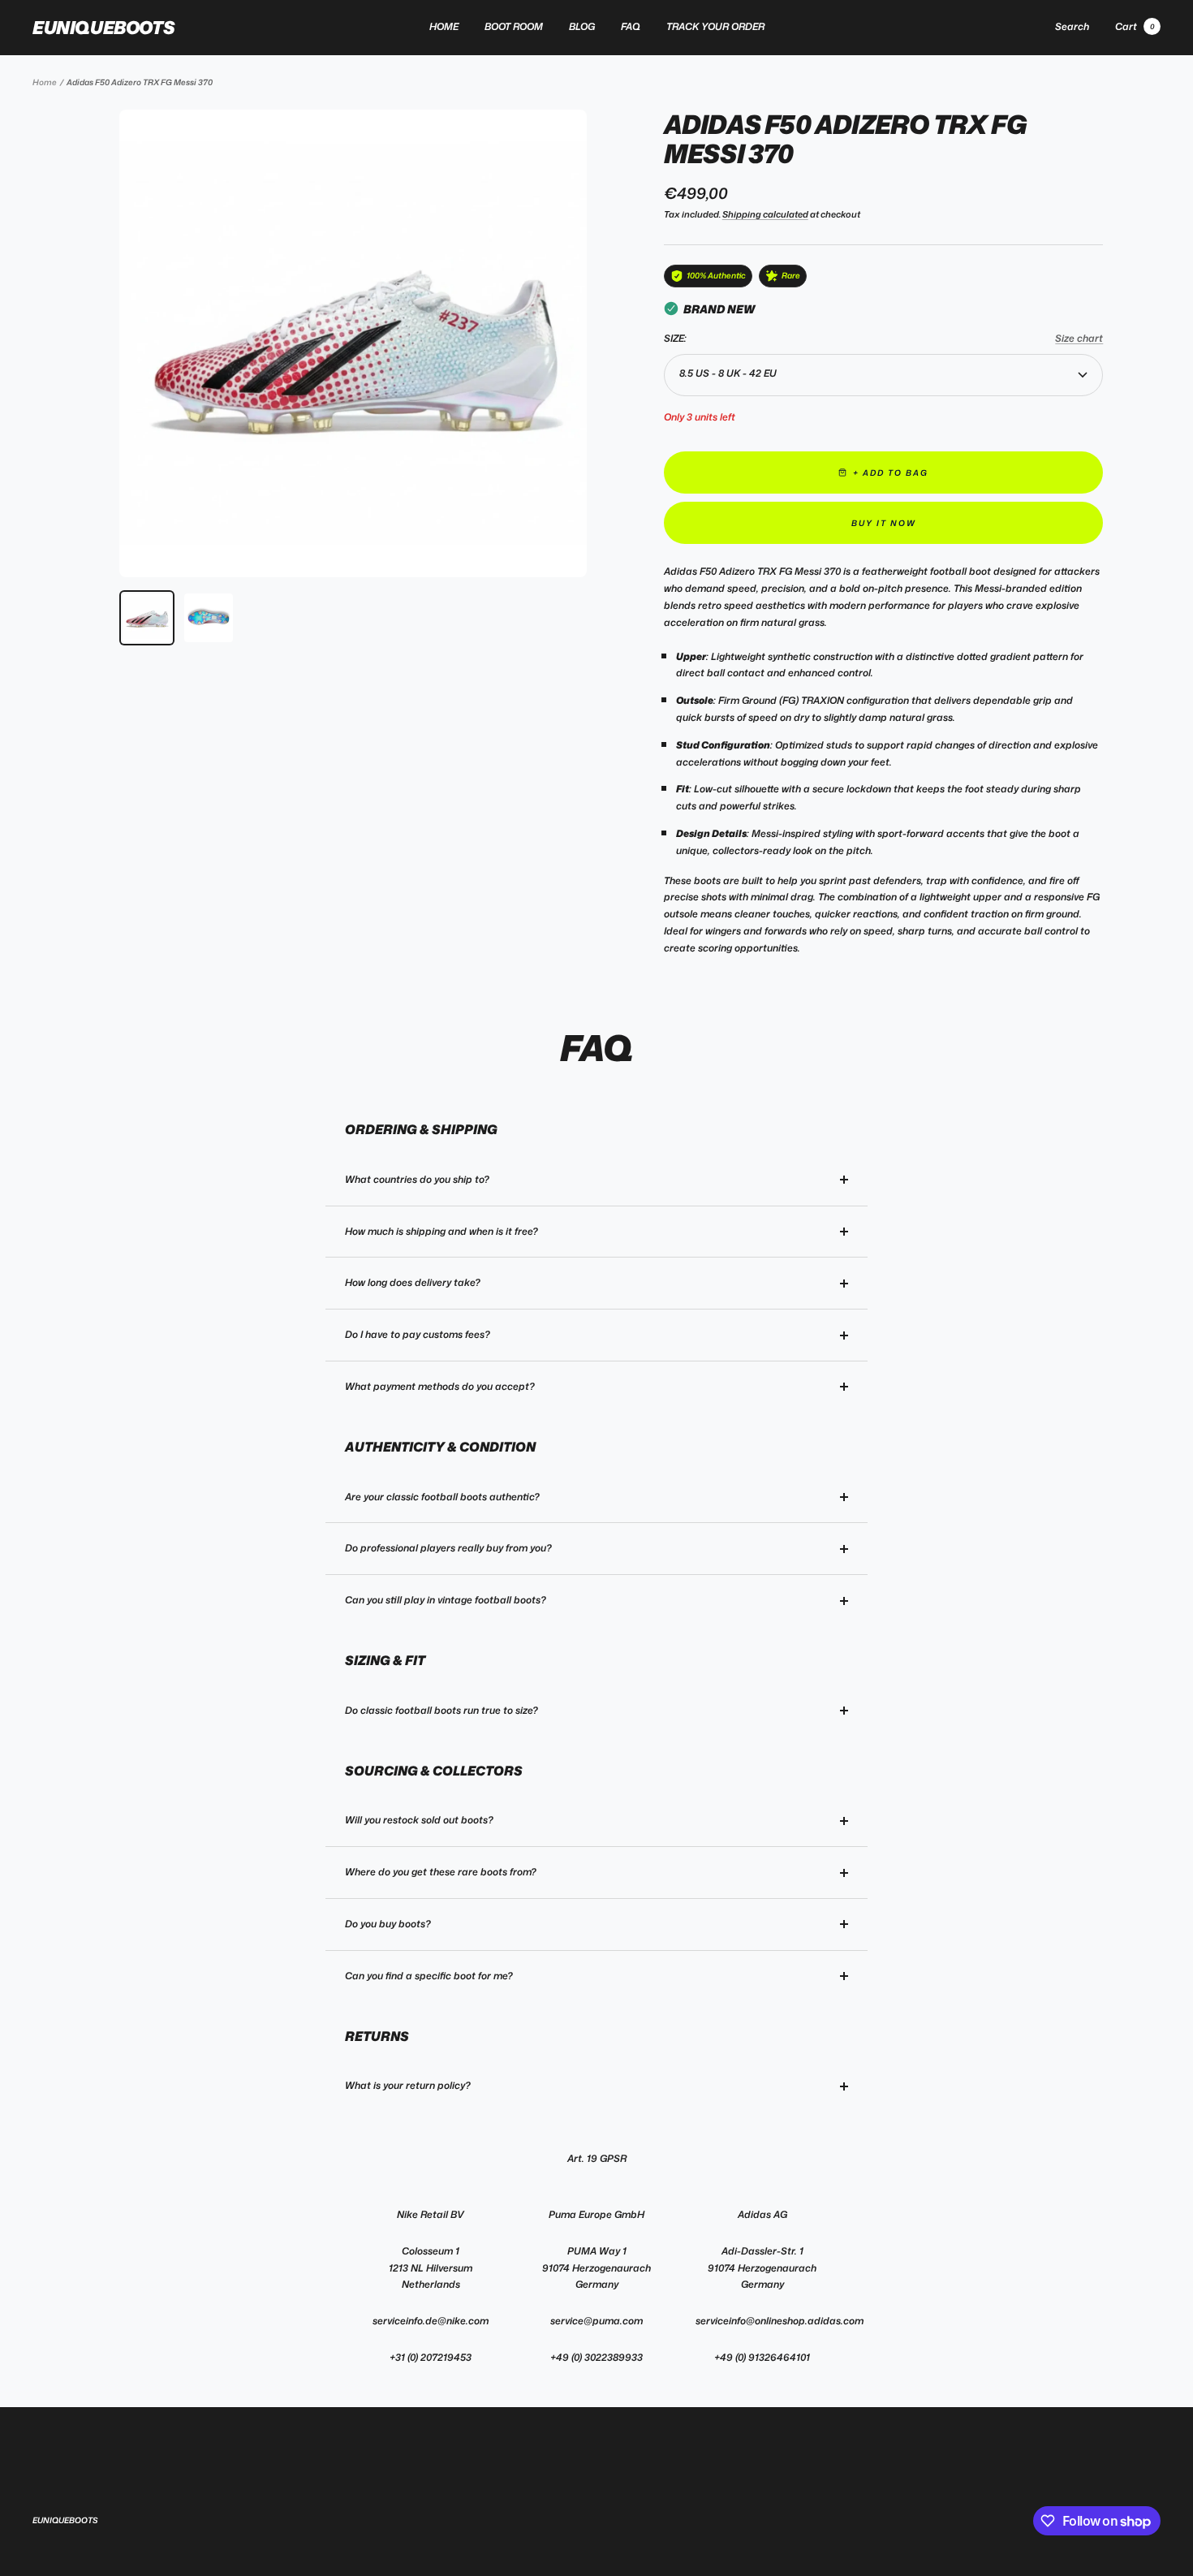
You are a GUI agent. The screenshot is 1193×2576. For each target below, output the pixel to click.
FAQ (631, 26)
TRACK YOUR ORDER (715, 26)
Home (45, 82)
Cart (1135, 26)
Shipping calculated (765, 214)
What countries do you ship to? (417, 1179)
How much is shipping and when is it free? (441, 1231)
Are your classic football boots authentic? (442, 1497)
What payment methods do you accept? (440, 1386)
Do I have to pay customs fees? (418, 1334)
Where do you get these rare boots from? (441, 1872)
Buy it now (884, 523)
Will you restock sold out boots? (419, 1820)
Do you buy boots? (388, 1924)
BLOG (582, 26)
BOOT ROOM (514, 26)
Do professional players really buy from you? (448, 1548)
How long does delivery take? (413, 1282)
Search (1072, 26)
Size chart (1079, 338)
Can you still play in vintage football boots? (446, 1600)
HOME (444, 26)
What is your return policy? (408, 2085)
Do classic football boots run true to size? (441, 1710)
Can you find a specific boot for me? (429, 1976)
